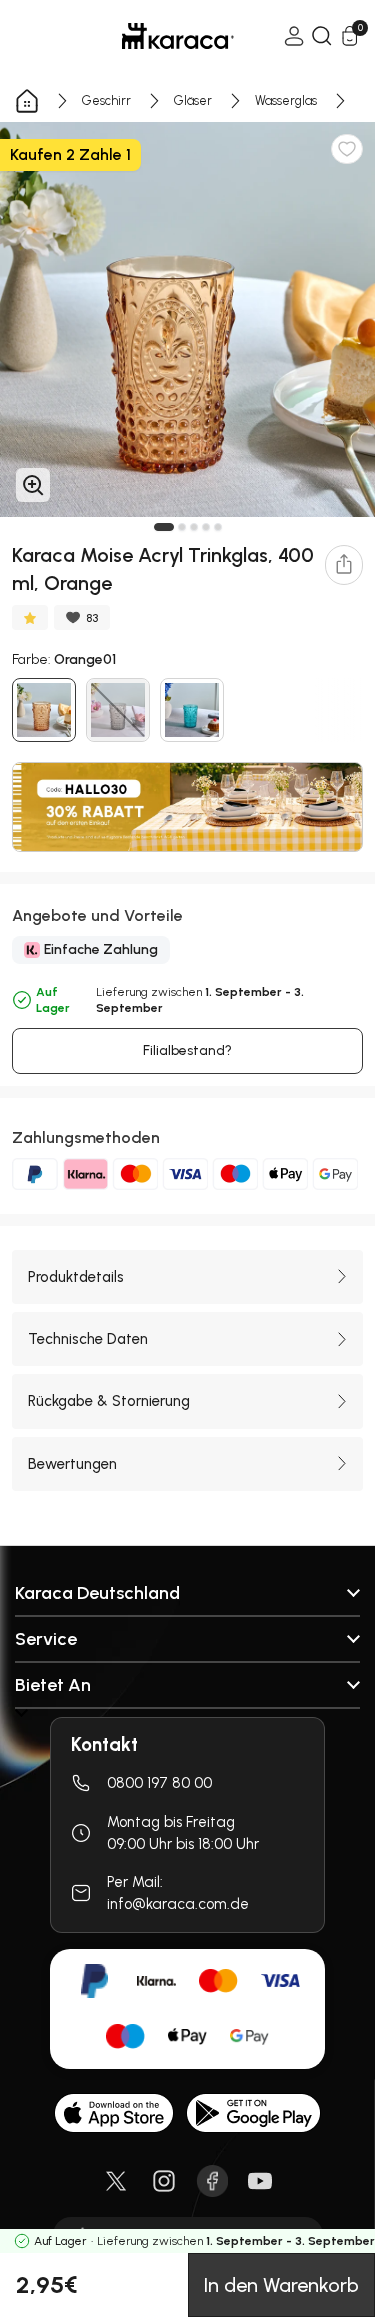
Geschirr (106, 100)
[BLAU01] (192, 710)
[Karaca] (150, 36)
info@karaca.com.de (178, 1904)
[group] (187, 319)
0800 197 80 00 (159, 1783)
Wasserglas (286, 100)
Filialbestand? (187, 1050)
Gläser (193, 100)
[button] (164, 527)
